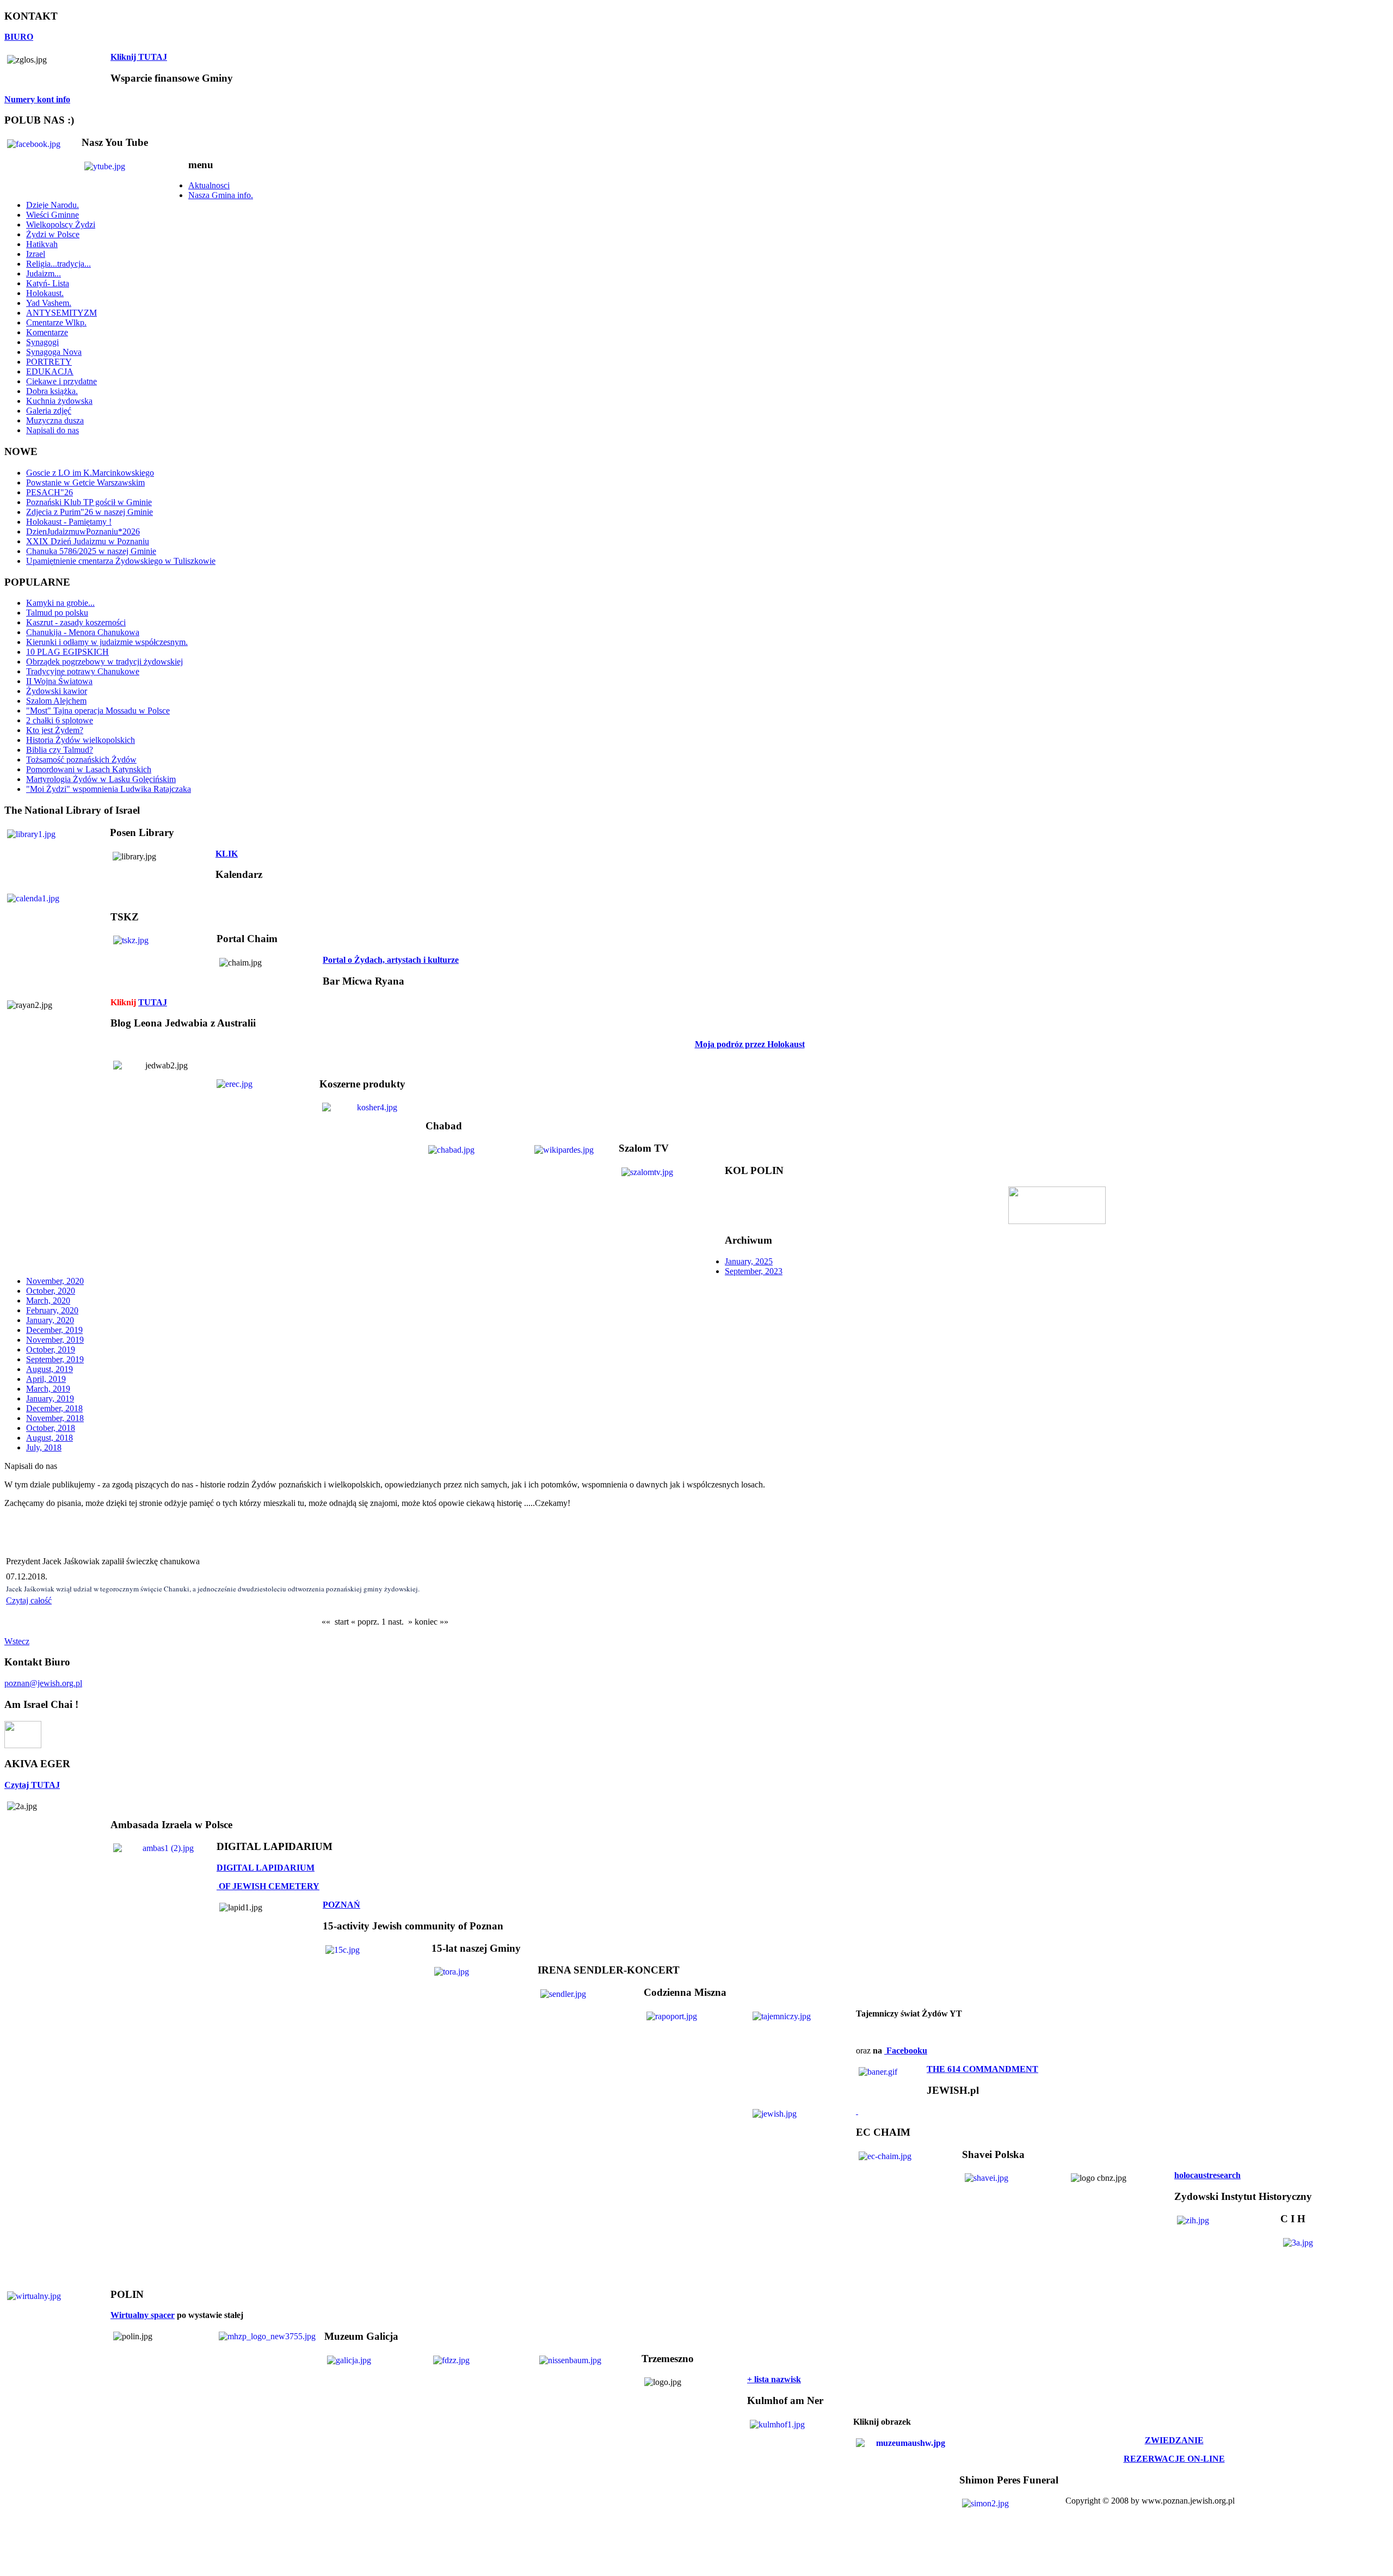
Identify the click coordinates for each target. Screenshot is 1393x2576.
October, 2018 (51, 1428)
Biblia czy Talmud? (60, 750)
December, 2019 (54, 1330)
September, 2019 (55, 1359)
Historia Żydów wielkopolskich (81, 740)
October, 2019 (51, 1350)
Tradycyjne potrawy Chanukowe (83, 671)
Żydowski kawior (57, 691)
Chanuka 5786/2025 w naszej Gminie (91, 551)
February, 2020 (52, 1310)
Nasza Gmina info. (221, 195)
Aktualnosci (209, 185)
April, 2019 (46, 1379)
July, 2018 (44, 1447)
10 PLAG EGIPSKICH (67, 652)
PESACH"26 (50, 492)
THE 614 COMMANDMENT (982, 2069)
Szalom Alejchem (56, 701)
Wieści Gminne (53, 215)
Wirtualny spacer (143, 2315)
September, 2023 (754, 1271)
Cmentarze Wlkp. (56, 322)
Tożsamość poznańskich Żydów (81, 760)
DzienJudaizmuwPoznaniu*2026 (83, 531)
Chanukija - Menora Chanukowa (83, 632)
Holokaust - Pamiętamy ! (69, 522)
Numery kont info (37, 99)
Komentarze (47, 332)
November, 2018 (55, 1418)
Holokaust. (45, 293)
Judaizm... (44, 273)
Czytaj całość (29, 1600)
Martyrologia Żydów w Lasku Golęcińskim (101, 779)
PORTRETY (49, 362)
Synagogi (42, 342)
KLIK (227, 854)
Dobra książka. (52, 391)
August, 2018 (50, 1438)
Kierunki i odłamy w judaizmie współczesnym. (107, 642)
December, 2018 (54, 1408)
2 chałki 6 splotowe (60, 720)
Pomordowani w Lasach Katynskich (89, 769)
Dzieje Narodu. (53, 205)
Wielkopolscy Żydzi (61, 225)
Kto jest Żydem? (55, 730)
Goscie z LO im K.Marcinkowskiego (90, 473)
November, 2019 (55, 1340)
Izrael (36, 254)
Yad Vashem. (49, 303)
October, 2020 (51, 1291)
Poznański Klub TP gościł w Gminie (89, 502)
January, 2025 (749, 1261)
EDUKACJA (50, 371)
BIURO (19, 37)
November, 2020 (55, 1281)
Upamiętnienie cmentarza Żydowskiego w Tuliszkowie (121, 561)
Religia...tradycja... (58, 264)
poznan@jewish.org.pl (43, 1683)
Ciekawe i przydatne (61, 381)
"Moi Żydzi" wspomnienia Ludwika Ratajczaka (109, 789)
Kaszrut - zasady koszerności (76, 622)
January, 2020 (50, 1320)
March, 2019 (48, 1389)
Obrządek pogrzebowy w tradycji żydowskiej (104, 662)
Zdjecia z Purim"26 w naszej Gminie (90, 512)
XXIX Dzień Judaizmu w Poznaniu (88, 541)
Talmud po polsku (57, 613)
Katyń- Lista (48, 283)
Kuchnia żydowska (59, 401)
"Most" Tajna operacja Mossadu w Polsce (98, 711)
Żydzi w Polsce (53, 234)
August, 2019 (50, 1369)
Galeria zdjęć (49, 411)
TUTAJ (153, 1002)
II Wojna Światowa (59, 681)
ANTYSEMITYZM (61, 313)
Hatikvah (42, 244)
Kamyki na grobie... (60, 603)
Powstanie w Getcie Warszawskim (85, 482)
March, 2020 (48, 1301)
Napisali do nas (53, 430)
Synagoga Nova (54, 352)
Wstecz (17, 1641)
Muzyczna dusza (55, 420)
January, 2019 (50, 1398)
